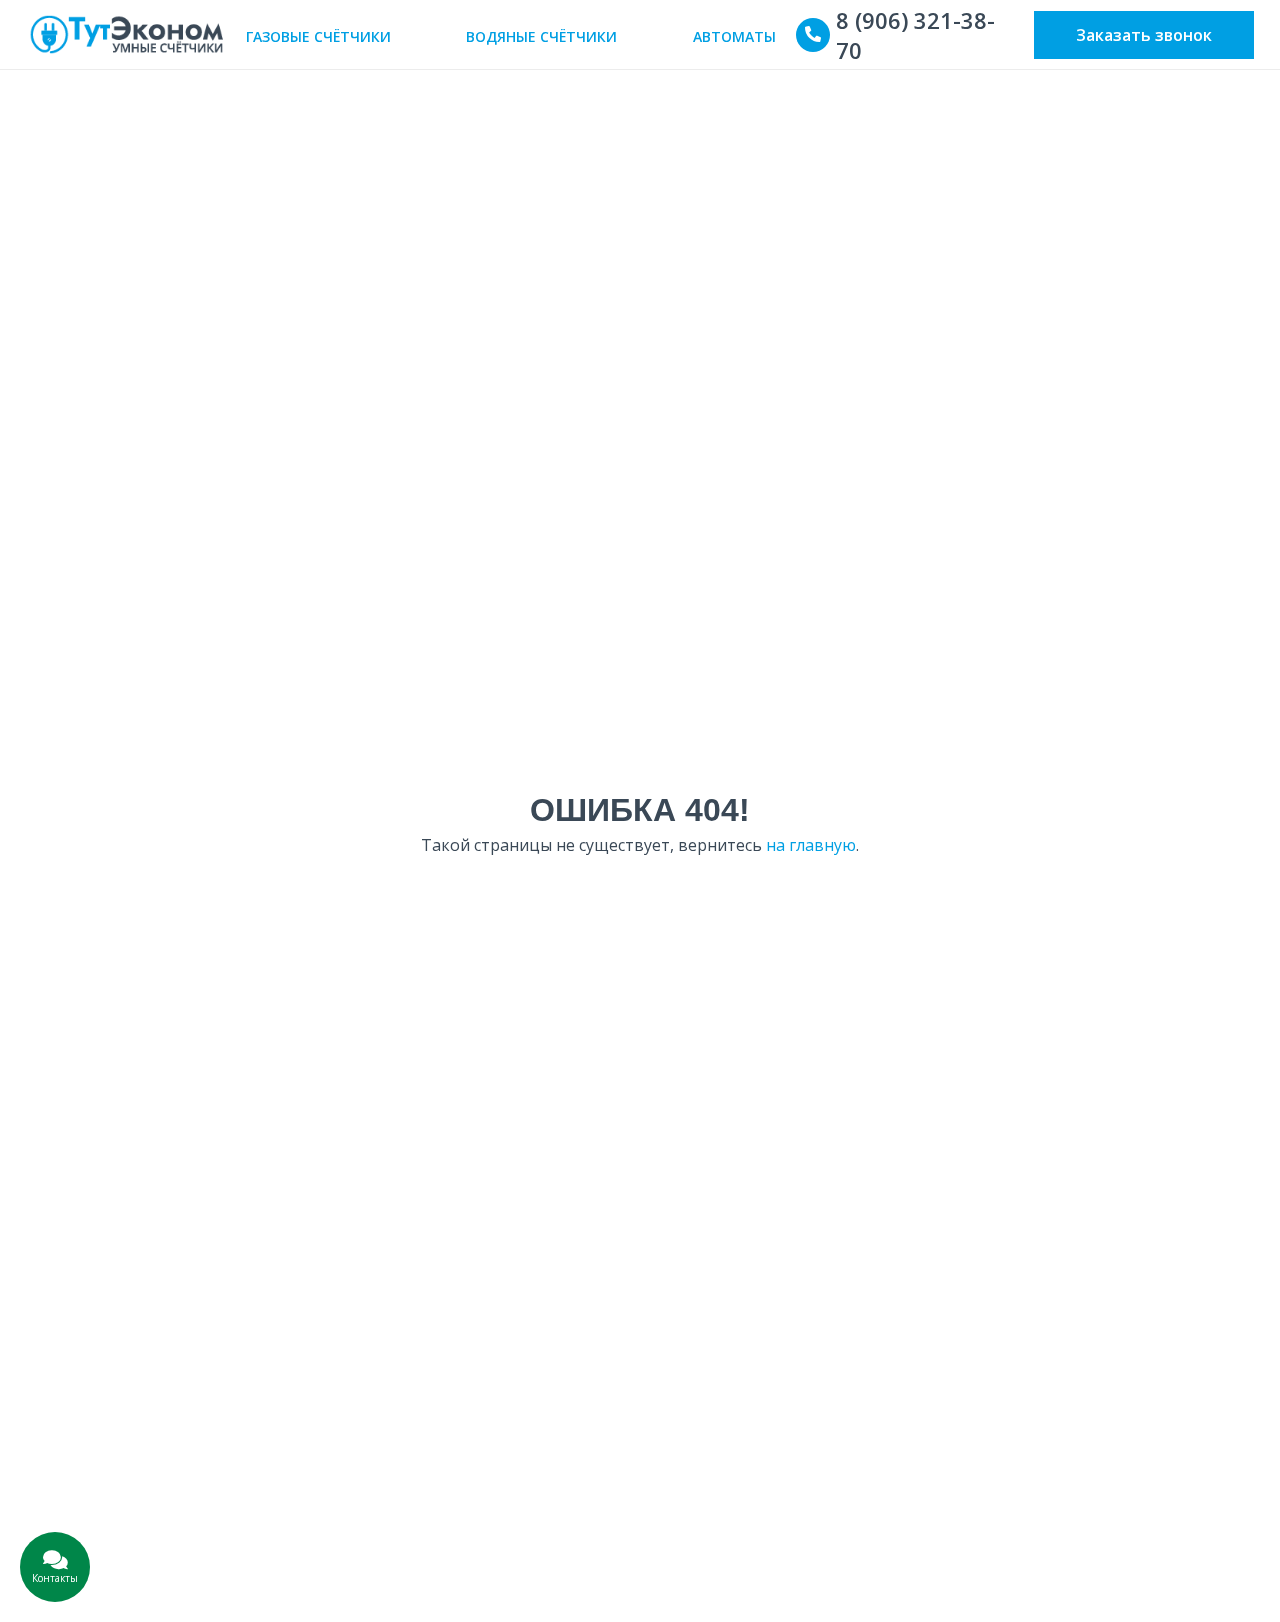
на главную (811, 845)
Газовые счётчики (318, 36)
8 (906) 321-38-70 (915, 35)
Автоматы (734, 36)
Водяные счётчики (541, 36)
